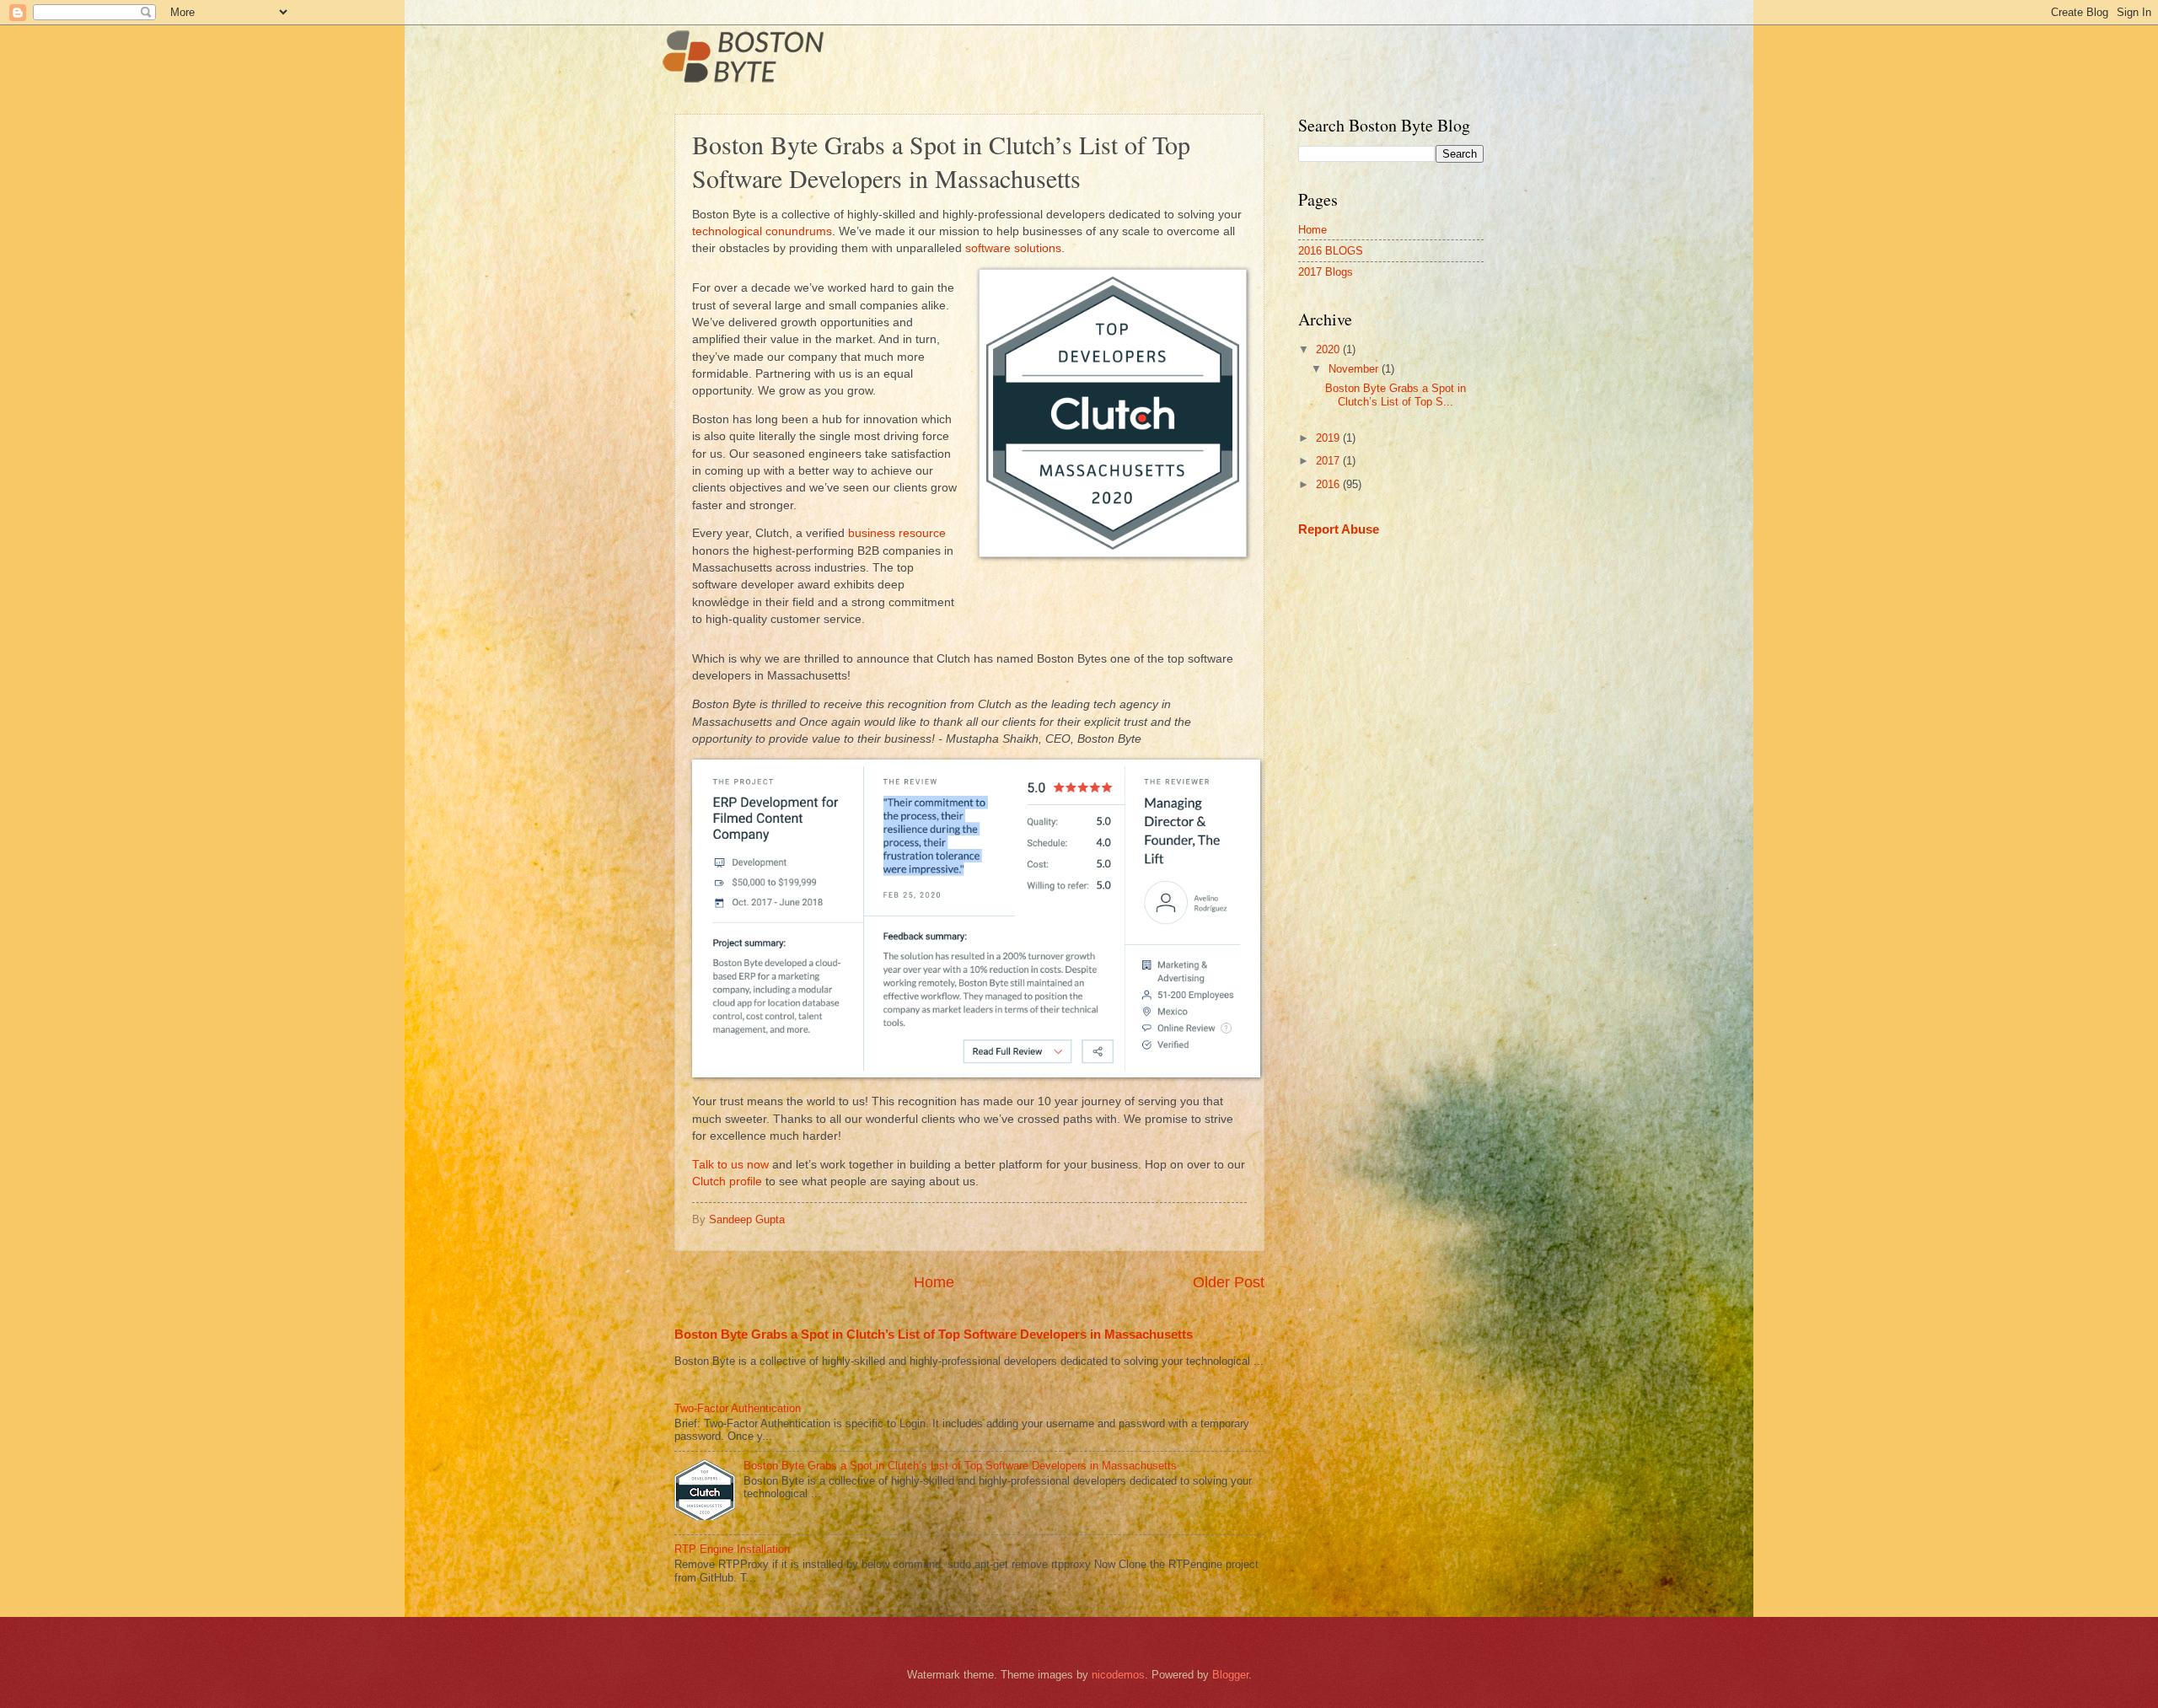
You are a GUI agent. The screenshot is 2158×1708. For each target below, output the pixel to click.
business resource (897, 533)
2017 (1329, 461)
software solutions (1013, 248)
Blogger (1230, 1675)
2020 (1329, 349)
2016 (1329, 484)
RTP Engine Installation (732, 1549)
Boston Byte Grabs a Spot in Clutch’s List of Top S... (1396, 395)
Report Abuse (1339, 529)
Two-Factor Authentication (738, 1408)
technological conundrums (762, 231)
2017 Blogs (1326, 272)
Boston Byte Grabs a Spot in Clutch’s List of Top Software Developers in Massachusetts (934, 1334)
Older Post (1229, 1282)
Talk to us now (730, 1165)
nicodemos (1118, 1675)
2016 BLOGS (1331, 251)
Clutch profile (727, 1182)
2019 (1329, 438)
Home (934, 1282)
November (1355, 369)
